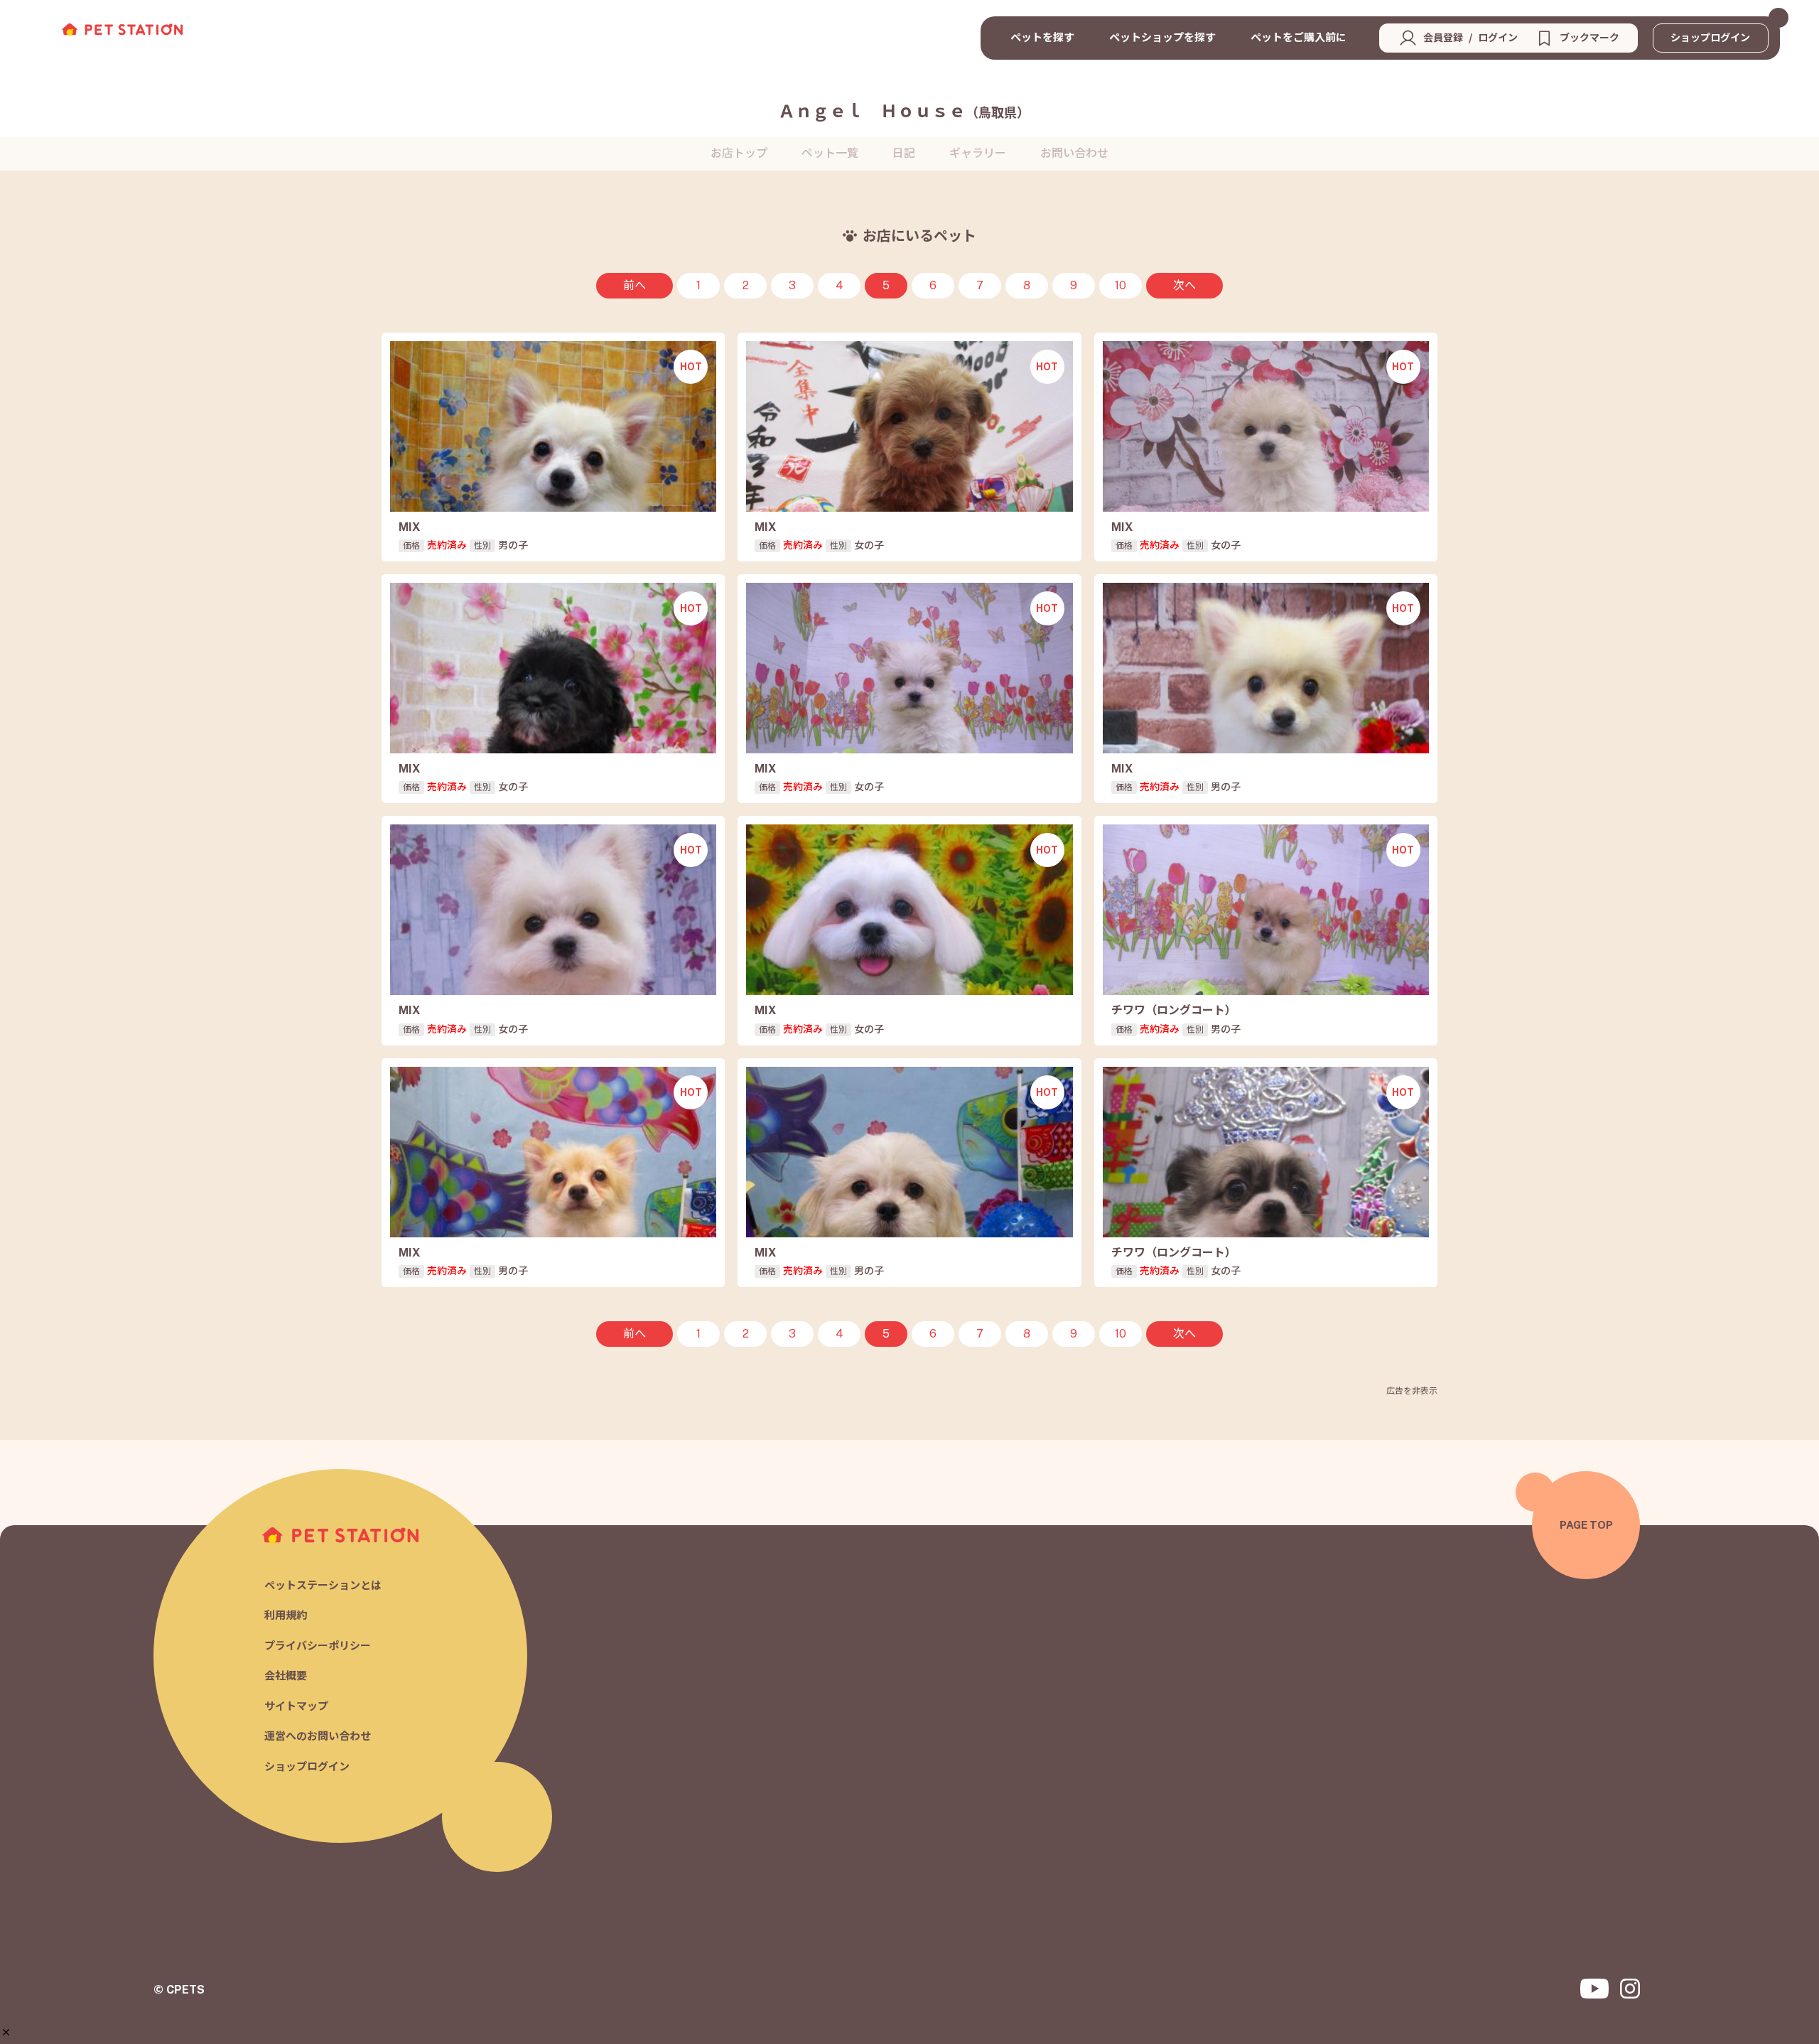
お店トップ (739, 153)
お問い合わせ (1074, 153)
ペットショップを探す (1162, 37)
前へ (635, 285)
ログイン (1498, 38)
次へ (1184, 285)
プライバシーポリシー (318, 1646)
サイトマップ (296, 1706)
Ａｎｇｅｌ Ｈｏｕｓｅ (904, 111)
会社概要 (286, 1675)
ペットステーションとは (323, 1585)
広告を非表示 (1412, 1391)
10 (1121, 285)
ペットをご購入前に (1299, 37)
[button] (6, 2032)
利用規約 (286, 1615)
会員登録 (1443, 38)
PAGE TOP (1586, 1525)
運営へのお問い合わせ (318, 1736)
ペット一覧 (830, 153)
